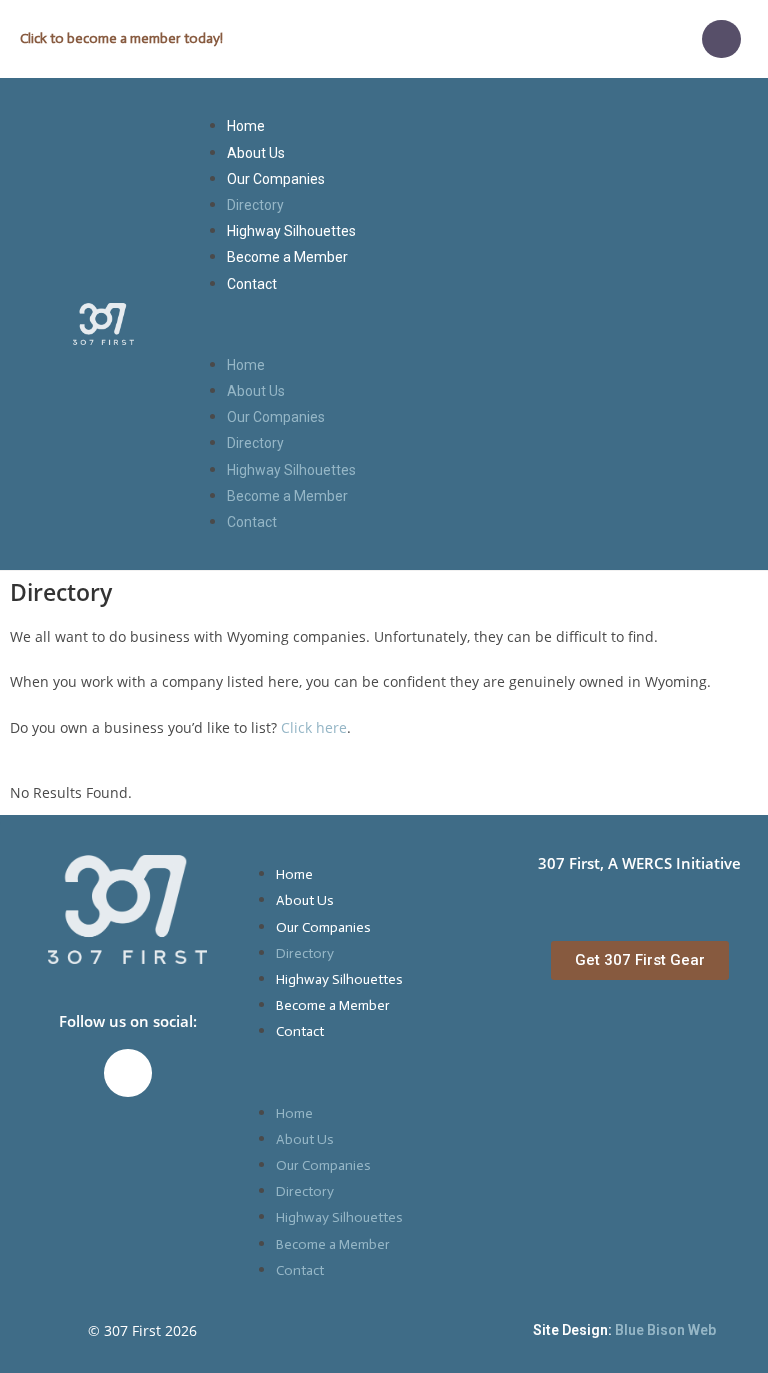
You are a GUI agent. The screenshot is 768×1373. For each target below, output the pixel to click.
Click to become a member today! (121, 38)
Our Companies (276, 179)
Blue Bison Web (665, 1330)
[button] (477, 324)
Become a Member (287, 257)
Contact (252, 284)
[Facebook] (721, 39)
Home (246, 126)
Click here (314, 727)
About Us (256, 153)
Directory (255, 205)
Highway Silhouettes (291, 231)
